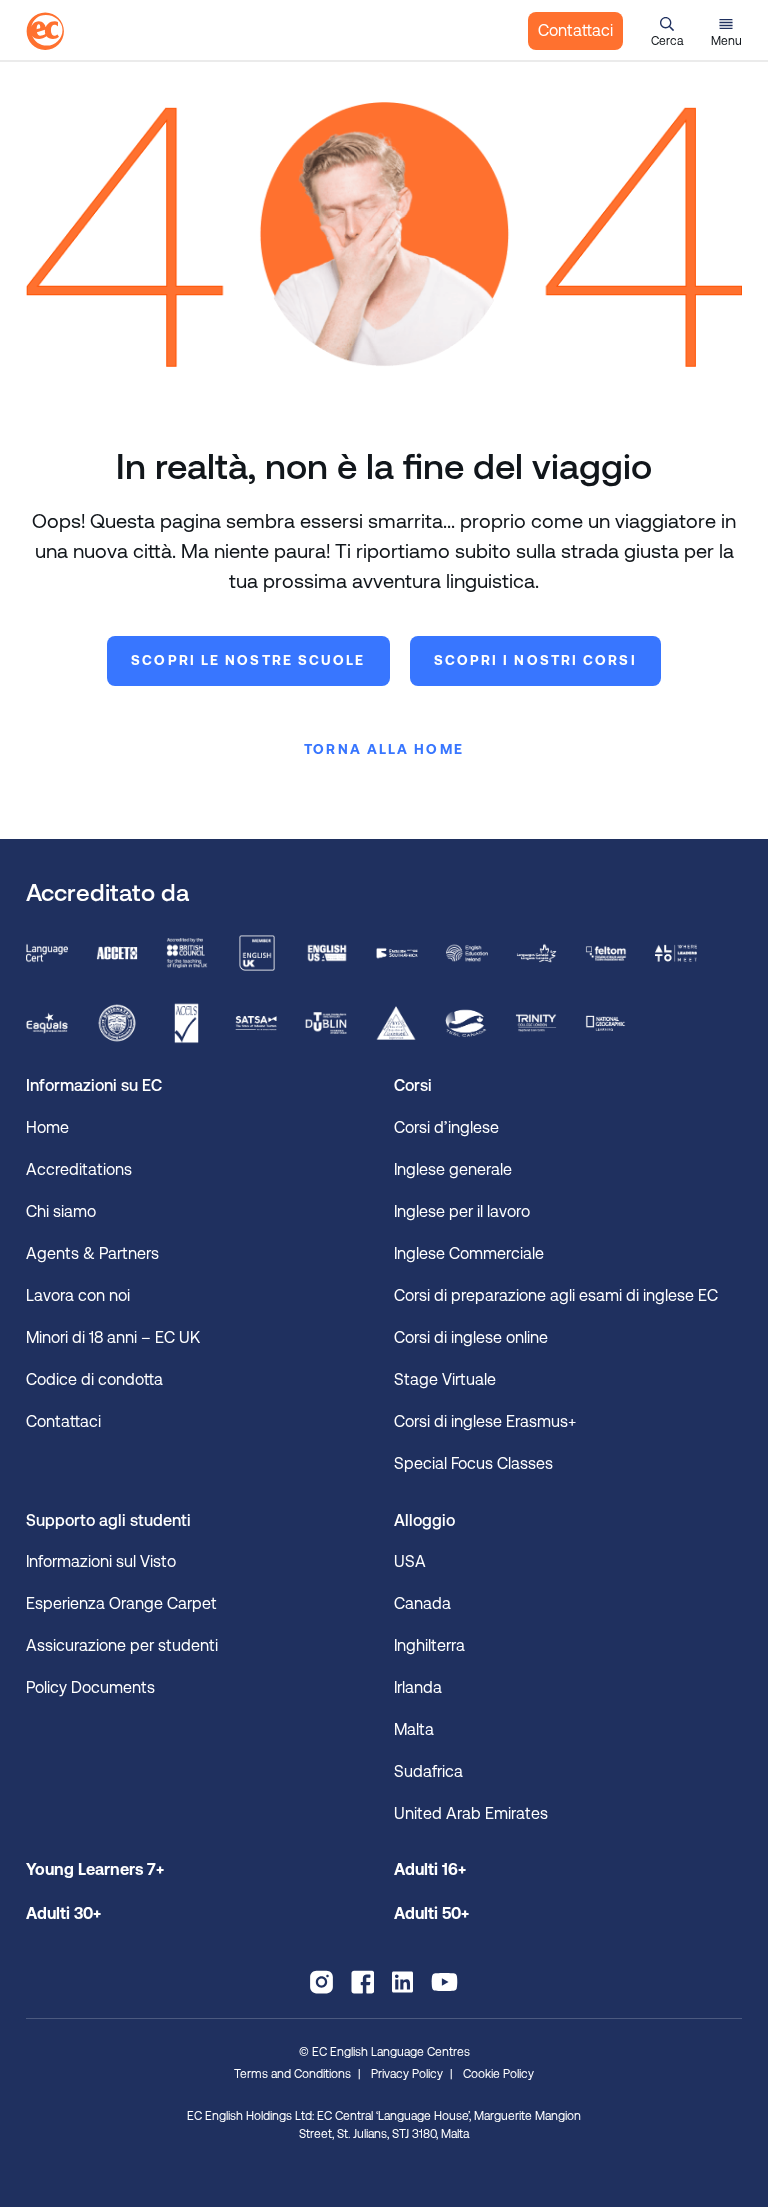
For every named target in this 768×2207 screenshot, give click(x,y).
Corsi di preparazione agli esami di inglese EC (560, 1295)
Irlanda (418, 1687)
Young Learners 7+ (95, 1869)
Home (47, 1127)
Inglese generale (453, 1169)
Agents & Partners (92, 1253)
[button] (667, 31)
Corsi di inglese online (471, 1337)
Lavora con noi (78, 1295)
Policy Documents (90, 1687)
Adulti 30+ (63, 1913)
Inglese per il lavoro (462, 1211)
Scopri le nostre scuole (248, 660)
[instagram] (321, 1982)
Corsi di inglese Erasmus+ (485, 1421)
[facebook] (362, 1982)
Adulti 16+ (430, 1869)
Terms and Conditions (292, 2074)
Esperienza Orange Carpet (123, 1603)
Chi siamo (61, 1211)
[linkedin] (402, 1982)
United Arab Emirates (471, 1813)
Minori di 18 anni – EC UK (113, 1337)
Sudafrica (428, 1771)
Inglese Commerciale (469, 1253)
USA (410, 1561)
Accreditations (79, 1169)
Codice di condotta (94, 1379)
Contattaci (575, 30)
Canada (422, 1603)
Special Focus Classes (473, 1463)
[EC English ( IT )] (45, 31)
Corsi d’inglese (446, 1127)
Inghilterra (429, 1645)
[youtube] (444, 1982)
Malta (414, 1729)
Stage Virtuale (447, 1379)
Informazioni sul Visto (101, 1561)
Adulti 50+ (431, 1913)
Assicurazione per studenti (122, 1645)
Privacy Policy (407, 2074)
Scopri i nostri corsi (535, 660)
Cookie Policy (498, 2074)
